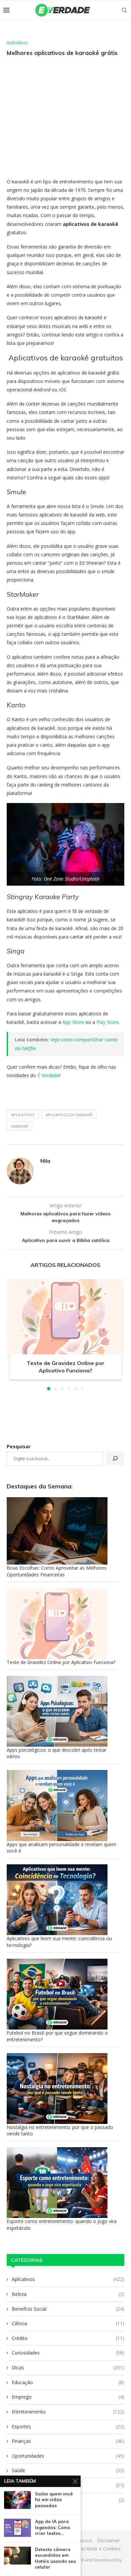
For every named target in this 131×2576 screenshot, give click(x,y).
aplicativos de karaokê (69, 1115)
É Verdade (48, 1075)
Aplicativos (68, 2279)
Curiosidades (68, 2353)
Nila (45, 1161)
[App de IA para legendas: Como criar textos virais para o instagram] (17, 2528)
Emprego (68, 2397)
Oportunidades (68, 2456)
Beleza (68, 2294)
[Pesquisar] (115, 1458)
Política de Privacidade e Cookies (85, 2549)
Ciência (68, 2323)
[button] (12, 1334)
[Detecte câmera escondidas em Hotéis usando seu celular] (17, 2556)
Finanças (68, 2441)
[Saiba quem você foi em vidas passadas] (17, 2500)
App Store (73, 1022)
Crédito (68, 2338)
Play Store (107, 1022)
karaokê (19, 1126)
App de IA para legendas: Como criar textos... (53, 2527)
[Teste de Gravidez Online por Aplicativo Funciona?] (65, 1318)
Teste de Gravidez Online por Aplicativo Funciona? (61, 1662)
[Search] (124, 10)
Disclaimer (108, 2540)
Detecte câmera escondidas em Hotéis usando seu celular (55, 2558)
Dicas (68, 2367)
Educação (68, 2382)
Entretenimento (68, 2412)
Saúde (68, 2470)
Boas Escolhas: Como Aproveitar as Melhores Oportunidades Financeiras (57, 1571)
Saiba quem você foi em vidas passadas (54, 2500)
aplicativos (23, 1115)
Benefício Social (68, 2309)
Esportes (68, 2426)
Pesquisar (19, 1446)
